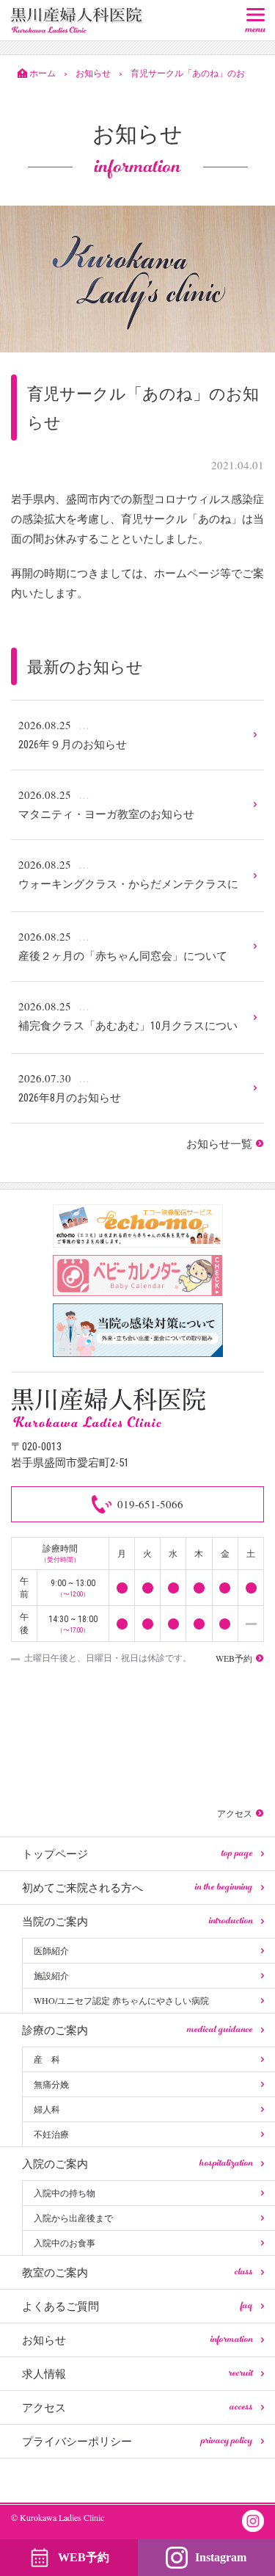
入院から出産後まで (73, 2218)
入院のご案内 (137, 2163)
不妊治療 (51, 2134)
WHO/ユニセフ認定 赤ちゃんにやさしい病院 (121, 2000)
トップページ (137, 1853)
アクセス (137, 2407)
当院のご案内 (137, 1921)
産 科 (47, 2059)
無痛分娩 (51, 2084)
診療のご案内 (137, 2030)
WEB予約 (84, 2557)
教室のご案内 (137, 2272)
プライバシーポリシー (137, 2441)
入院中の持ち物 (65, 2193)
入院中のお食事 (65, 2243)
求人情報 (137, 2373)
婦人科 (47, 2109)
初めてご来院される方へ (137, 1887)
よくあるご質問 (137, 2306)
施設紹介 (51, 1975)
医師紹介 (51, 1950)
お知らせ (137, 2340)
